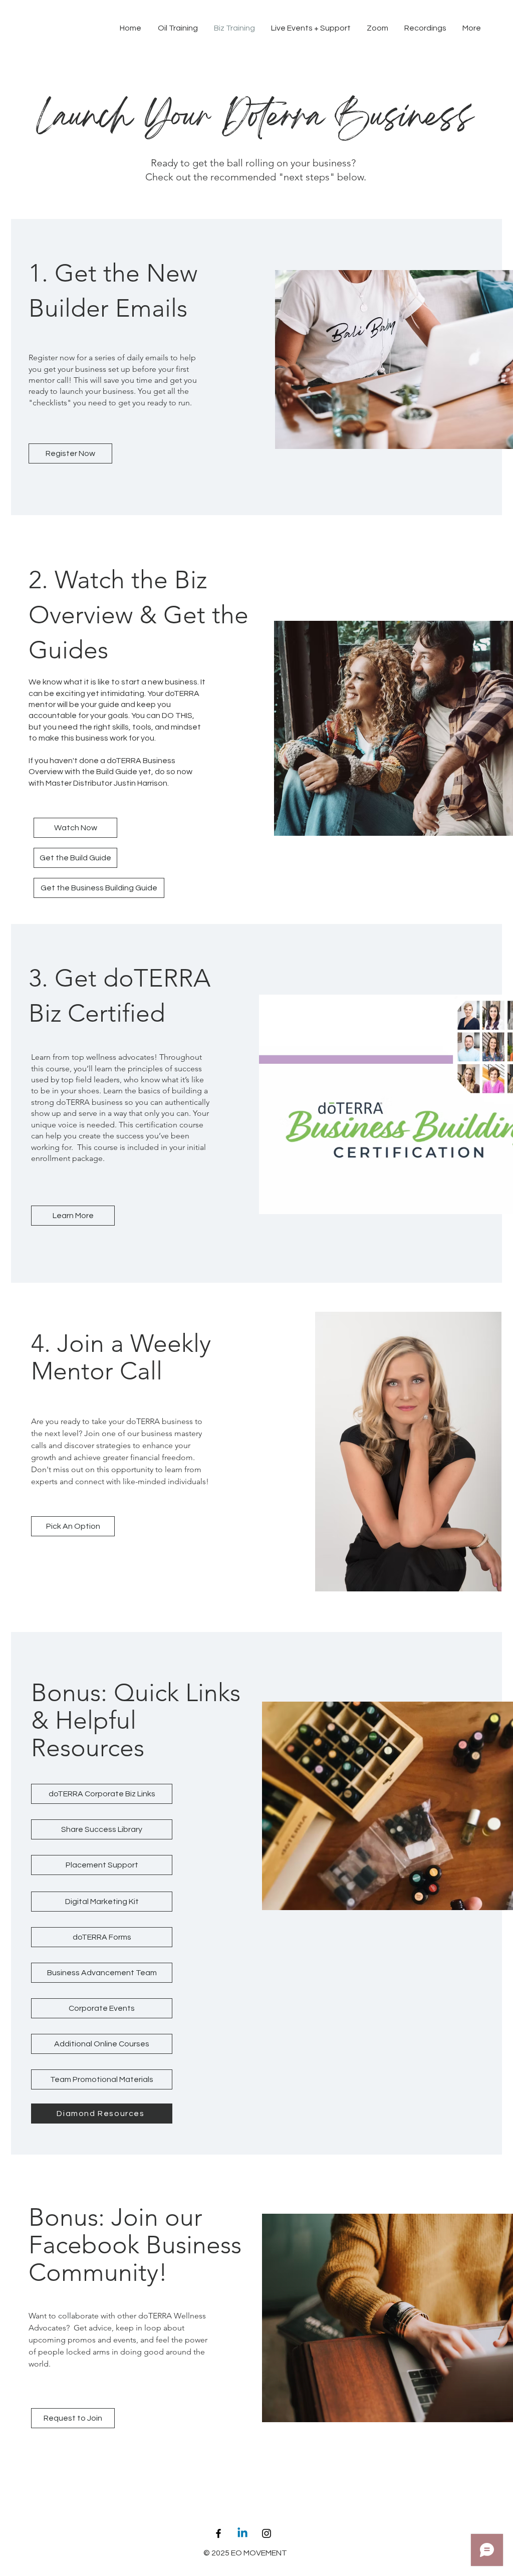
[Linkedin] (242, 2533)
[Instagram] (267, 2533)
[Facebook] (218, 2533)
